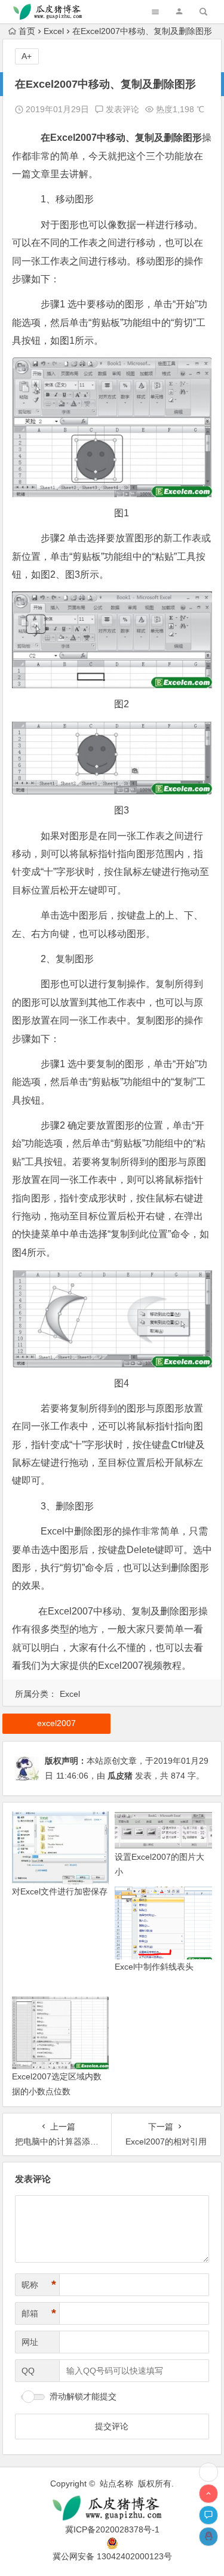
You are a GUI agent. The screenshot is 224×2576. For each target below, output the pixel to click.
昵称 (39, 2285)
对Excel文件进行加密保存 (60, 1891)
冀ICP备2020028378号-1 (112, 2529)
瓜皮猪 (120, 1776)
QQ (28, 2371)
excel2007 (56, 1723)
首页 (27, 31)
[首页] (208, 2472)
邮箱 (39, 2313)
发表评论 (121, 109)
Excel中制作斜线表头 (154, 1967)
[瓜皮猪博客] (112, 2508)
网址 (30, 2342)
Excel (54, 31)
